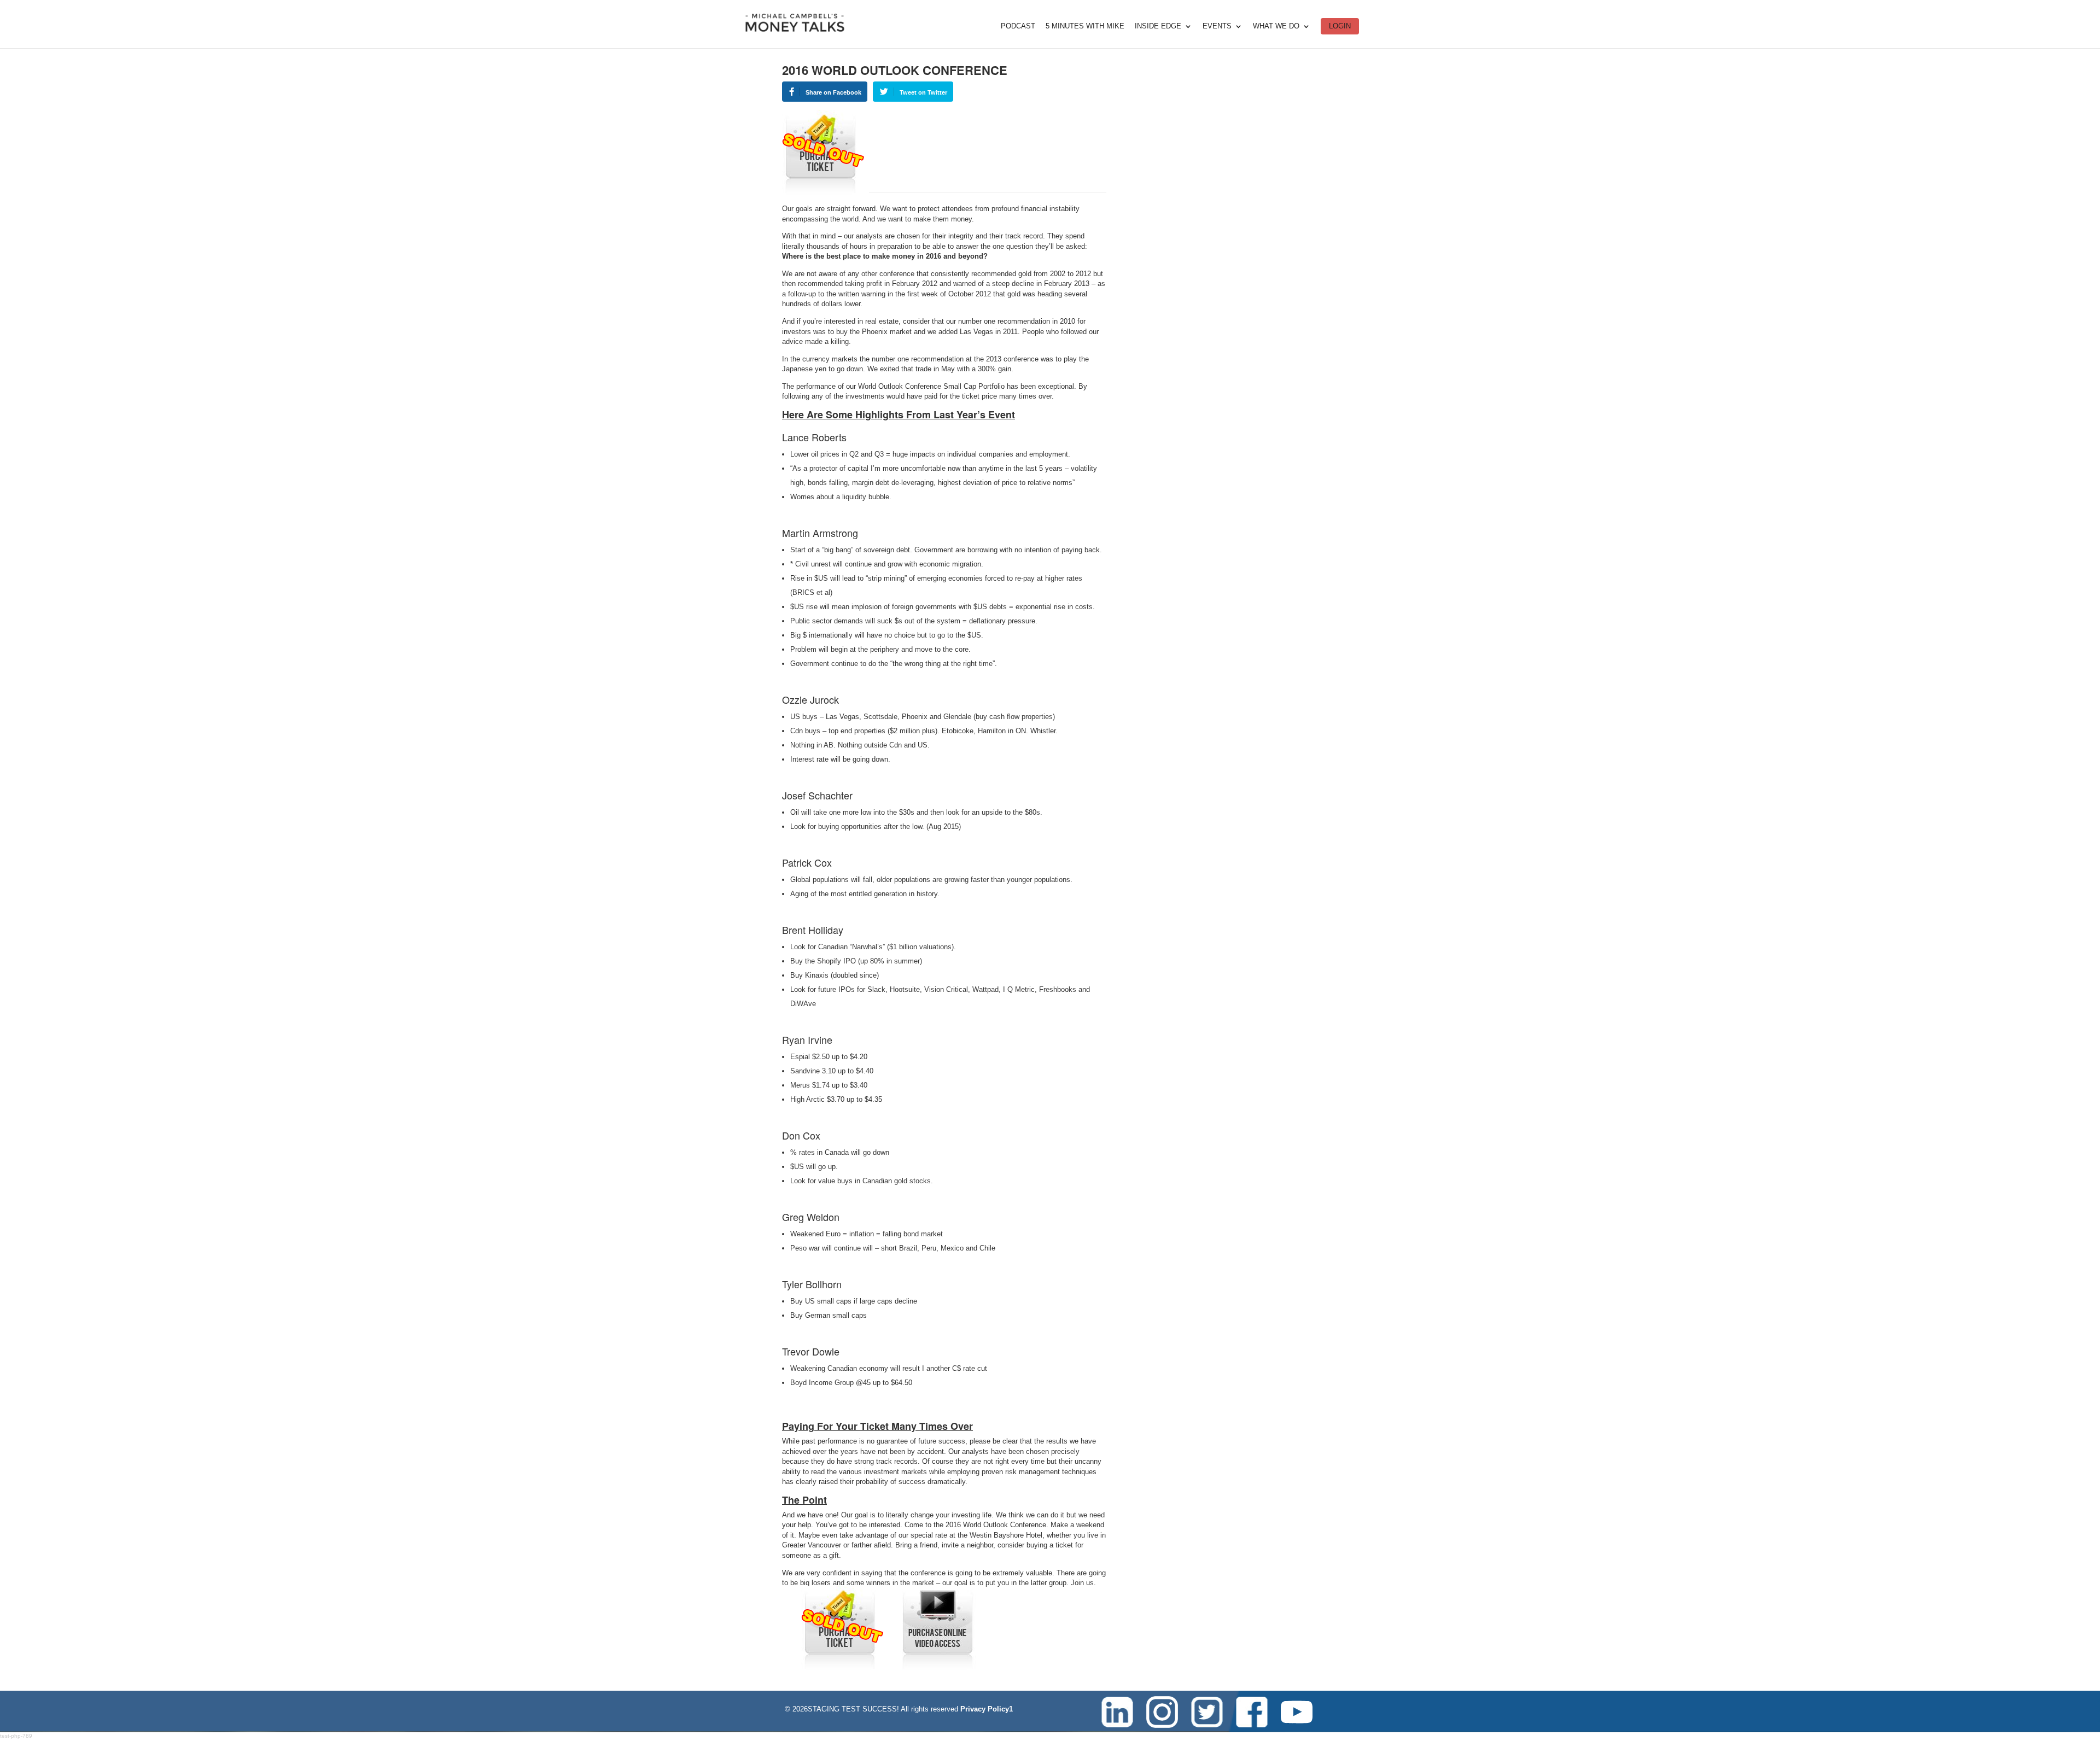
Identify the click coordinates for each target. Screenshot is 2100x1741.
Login (1340, 26)
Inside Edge (1158, 26)
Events (1217, 26)
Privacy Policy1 (987, 1709)
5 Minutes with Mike (1085, 26)
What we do (1276, 26)
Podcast (1018, 26)
